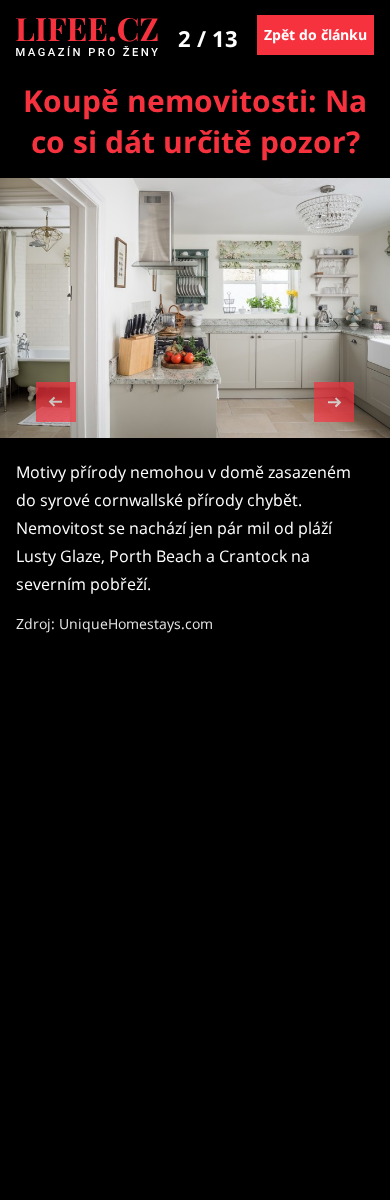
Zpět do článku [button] (315, 34)
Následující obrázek (334, 399)
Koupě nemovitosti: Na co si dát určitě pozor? (195, 121)
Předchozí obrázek (56, 404)
